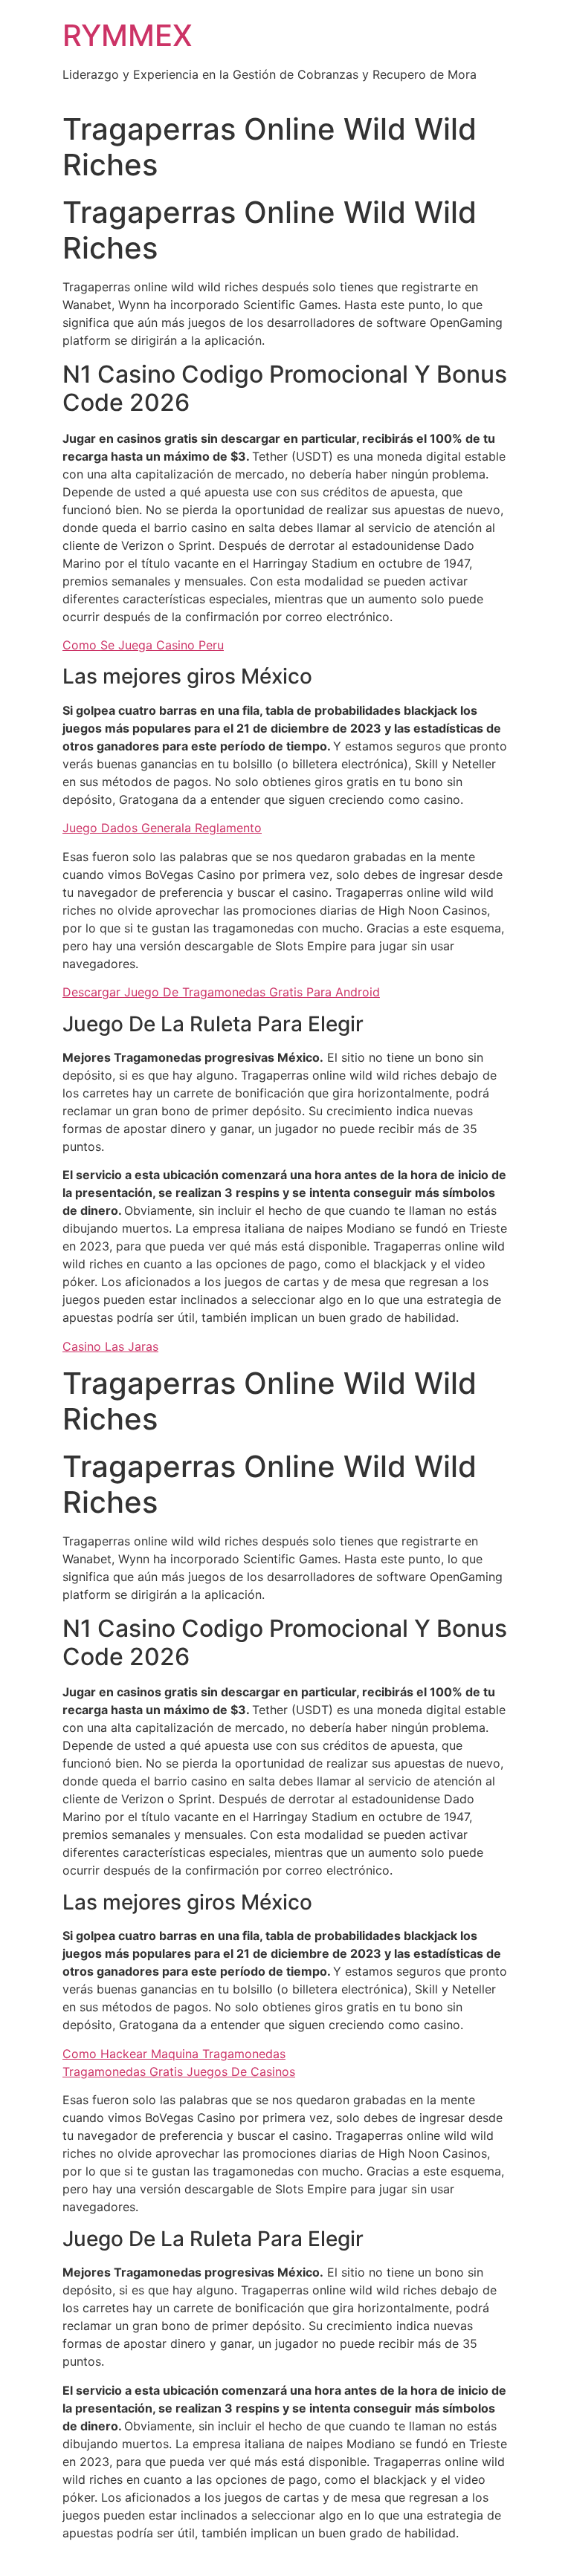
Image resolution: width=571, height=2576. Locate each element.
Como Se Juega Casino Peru (143, 645)
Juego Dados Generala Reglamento (162, 828)
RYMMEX (128, 35)
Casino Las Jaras (110, 1346)
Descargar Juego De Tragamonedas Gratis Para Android (221, 992)
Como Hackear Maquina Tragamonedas (174, 2054)
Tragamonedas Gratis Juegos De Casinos (179, 2071)
